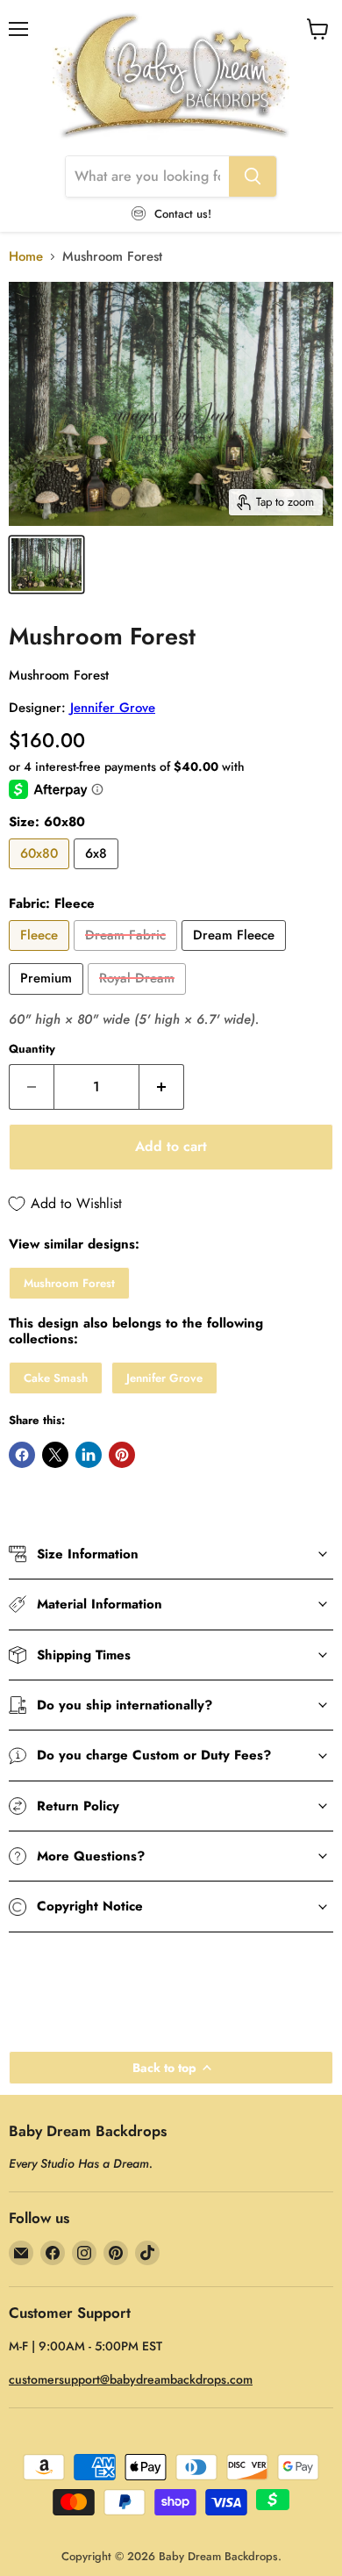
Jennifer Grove (113, 708)
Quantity (32, 1049)
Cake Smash (56, 1378)
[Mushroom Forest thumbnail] (46, 565)
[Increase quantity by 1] (162, 1087)
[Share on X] (55, 1455)
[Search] (253, 176)
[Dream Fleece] (236, 955)
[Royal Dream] (139, 999)
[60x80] (41, 874)
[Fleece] (41, 955)
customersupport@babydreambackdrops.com (131, 2379)
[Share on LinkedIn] (89, 1455)
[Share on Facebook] (22, 1455)
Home (26, 257)
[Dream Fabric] (128, 955)
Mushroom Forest (69, 1283)
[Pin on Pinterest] (122, 1455)
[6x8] (98, 874)
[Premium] (48, 999)
